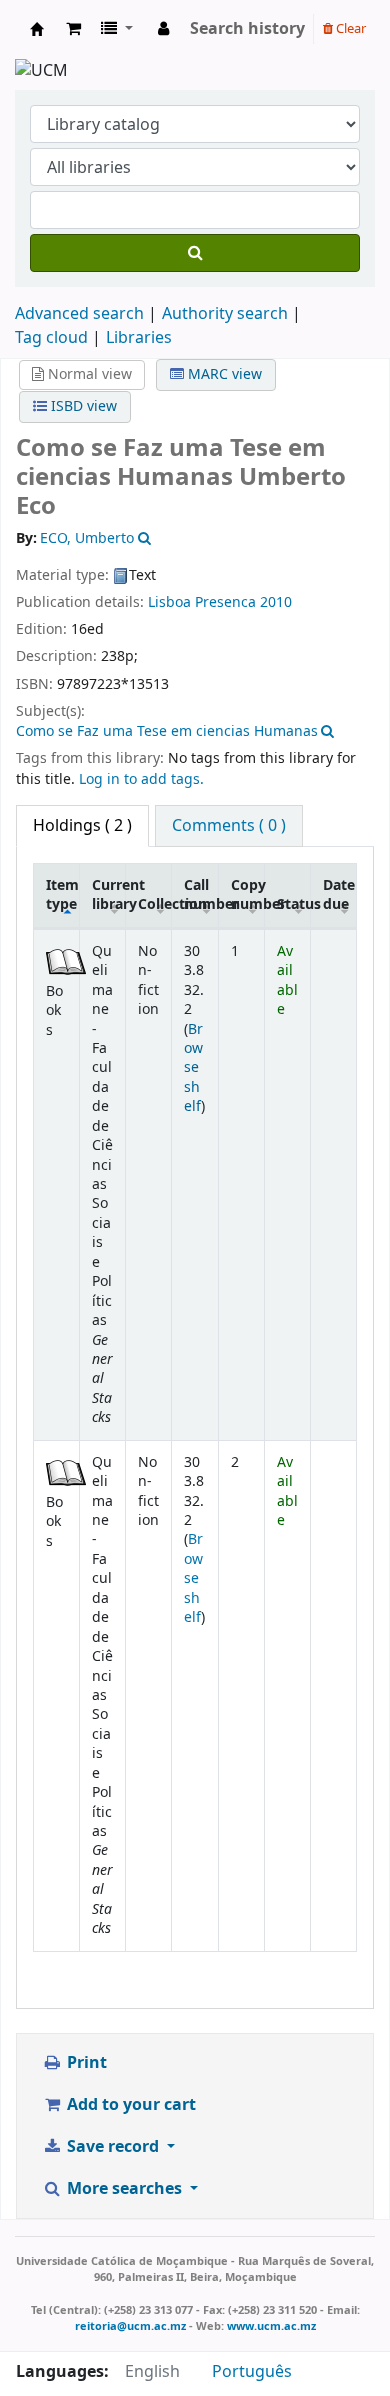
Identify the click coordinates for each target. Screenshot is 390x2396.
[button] (73, 29)
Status (293, 904)
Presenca (225, 602)
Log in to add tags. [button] (141, 779)
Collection (155, 904)
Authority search (225, 314)
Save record (113, 2147)
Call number (201, 895)
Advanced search (79, 314)
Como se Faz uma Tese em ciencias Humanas (167, 731)
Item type (62, 895)
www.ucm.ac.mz (271, 2326)
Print (85, 2063)
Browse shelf (193, 1068)
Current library (109, 895)
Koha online (37, 29)
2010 (276, 602)
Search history (247, 29)
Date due (339, 895)
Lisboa (169, 602)
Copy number (247, 895)
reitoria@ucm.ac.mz (130, 2326)
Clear (349, 28)
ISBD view (82, 406)
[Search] (195, 253)
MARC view (223, 374)
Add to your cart (129, 2105)
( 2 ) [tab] (82, 826)
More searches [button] (124, 2189)
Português (252, 2372)
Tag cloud (51, 338)
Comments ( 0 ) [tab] (229, 826)
